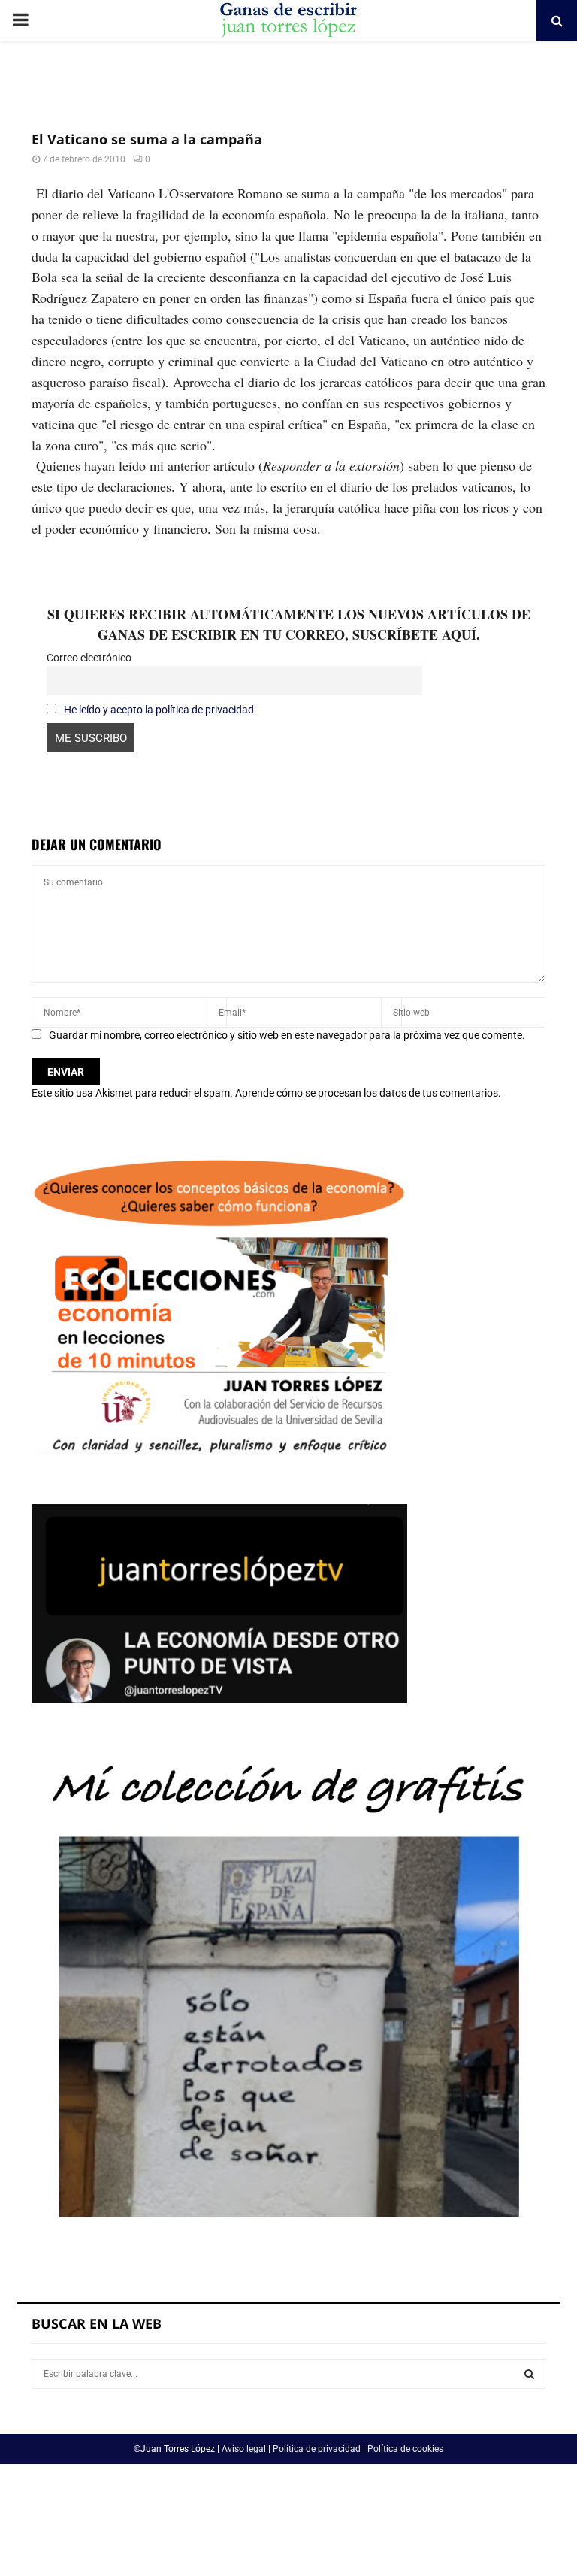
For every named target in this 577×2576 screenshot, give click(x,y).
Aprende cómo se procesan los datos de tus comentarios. (368, 1093)
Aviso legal (244, 2449)
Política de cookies (405, 2449)
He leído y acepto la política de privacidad (159, 710)
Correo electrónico (89, 658)
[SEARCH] (529, 2374)
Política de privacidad (317, 2449)
